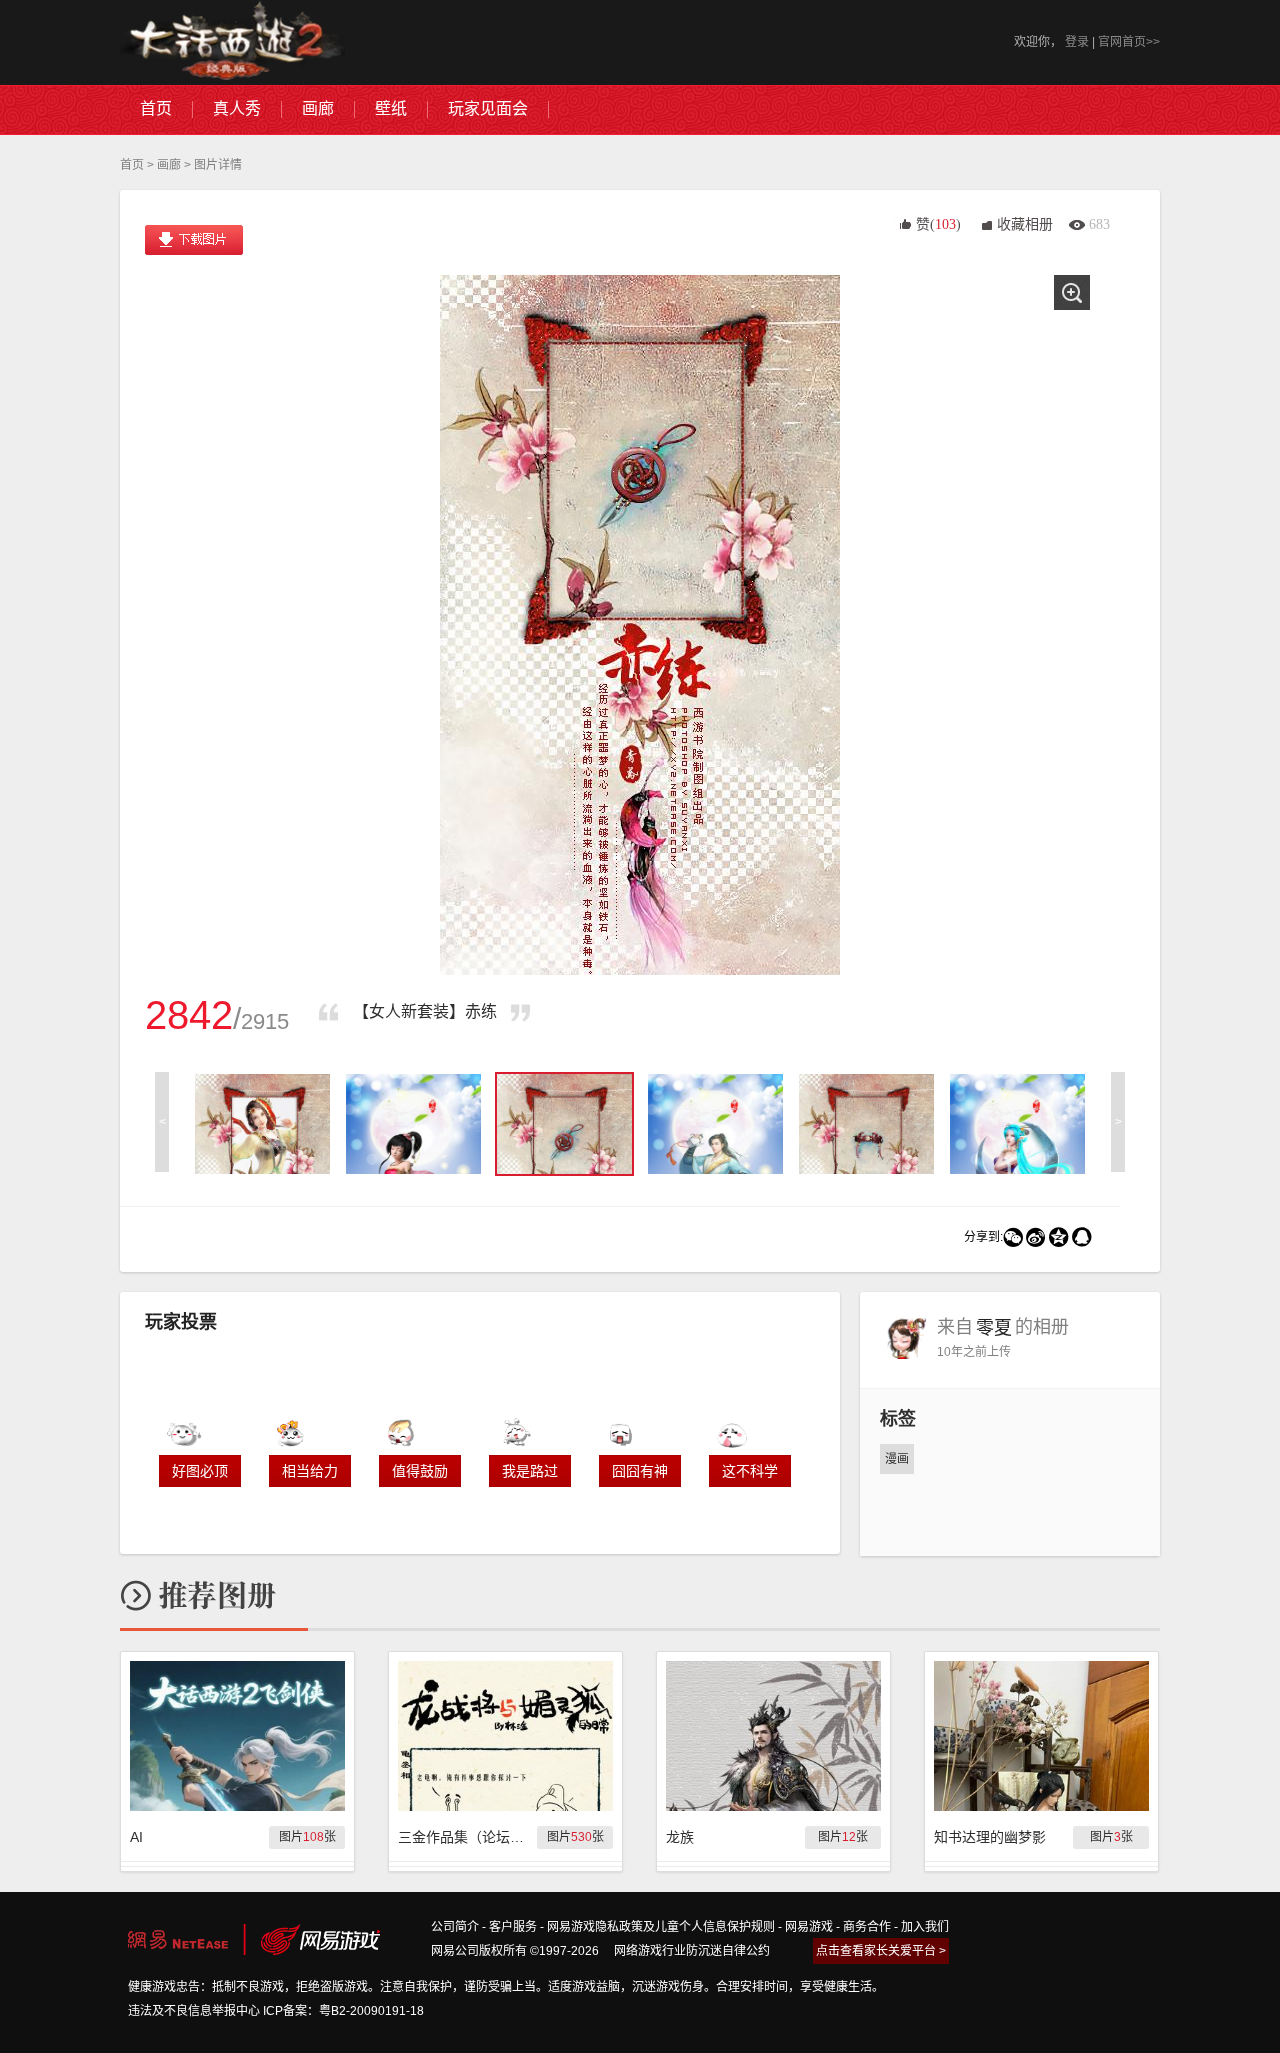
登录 (1077, 42)
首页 (132, 165)
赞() (938, 224)
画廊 (169, 165)
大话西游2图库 (232, 42)
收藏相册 (1025, 224)
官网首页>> (1129, 42)
